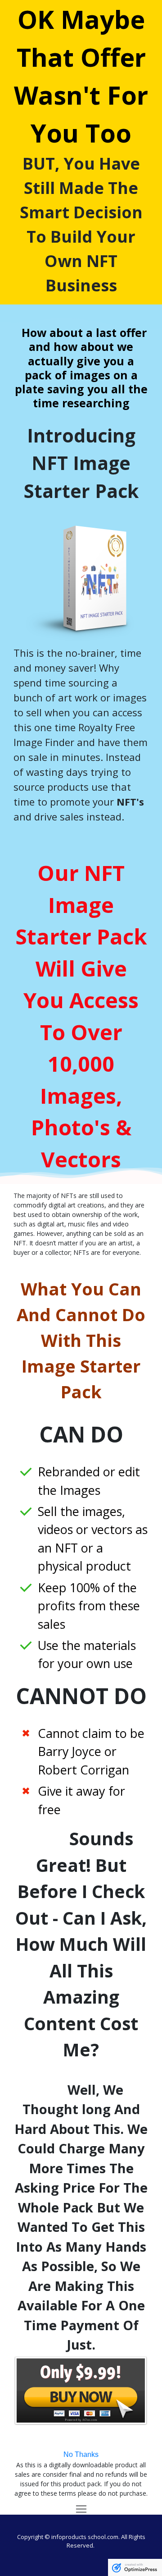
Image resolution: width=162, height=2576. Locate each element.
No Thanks (81, 2454)
